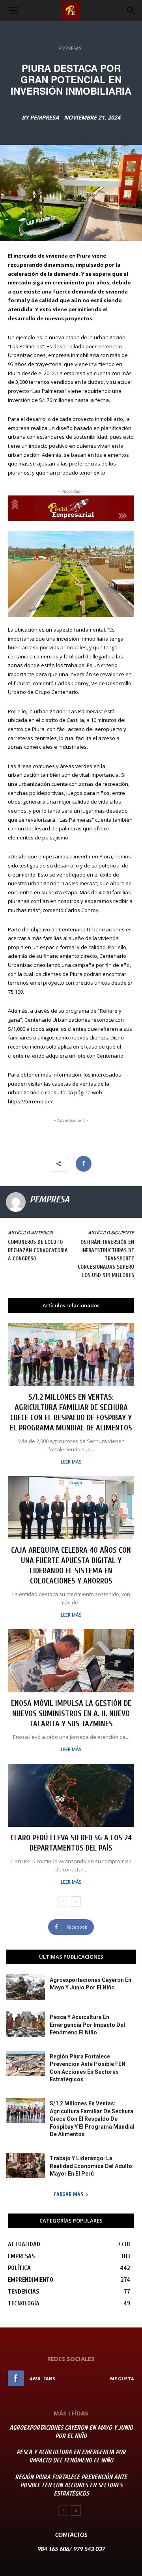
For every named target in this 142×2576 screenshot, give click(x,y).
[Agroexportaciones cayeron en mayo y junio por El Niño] (25, 1987)
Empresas (70, 48)
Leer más (71, 1462)
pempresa (45, 118)
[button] (13, 11)
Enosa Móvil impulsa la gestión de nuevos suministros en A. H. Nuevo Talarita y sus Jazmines (71, 1713)
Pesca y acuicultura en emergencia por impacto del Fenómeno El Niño (87, 2025)
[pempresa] (16, 1202)
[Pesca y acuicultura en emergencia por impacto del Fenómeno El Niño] (25, 2024)
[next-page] (76, 1901)
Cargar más (68, 2194)
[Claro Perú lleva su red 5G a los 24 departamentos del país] (71, 1795)
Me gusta (122, 2379)
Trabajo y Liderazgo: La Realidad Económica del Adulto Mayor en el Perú (91, 2166)
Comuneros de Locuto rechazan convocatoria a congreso (38, 1250)
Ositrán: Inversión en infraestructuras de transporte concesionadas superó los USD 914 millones (106, 1259)
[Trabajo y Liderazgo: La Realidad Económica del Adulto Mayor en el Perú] (25, 2165)
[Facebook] (84, 1164)
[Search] (131, 11)
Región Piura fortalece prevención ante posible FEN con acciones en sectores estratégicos (71, 2485)
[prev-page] (63, 1901)
